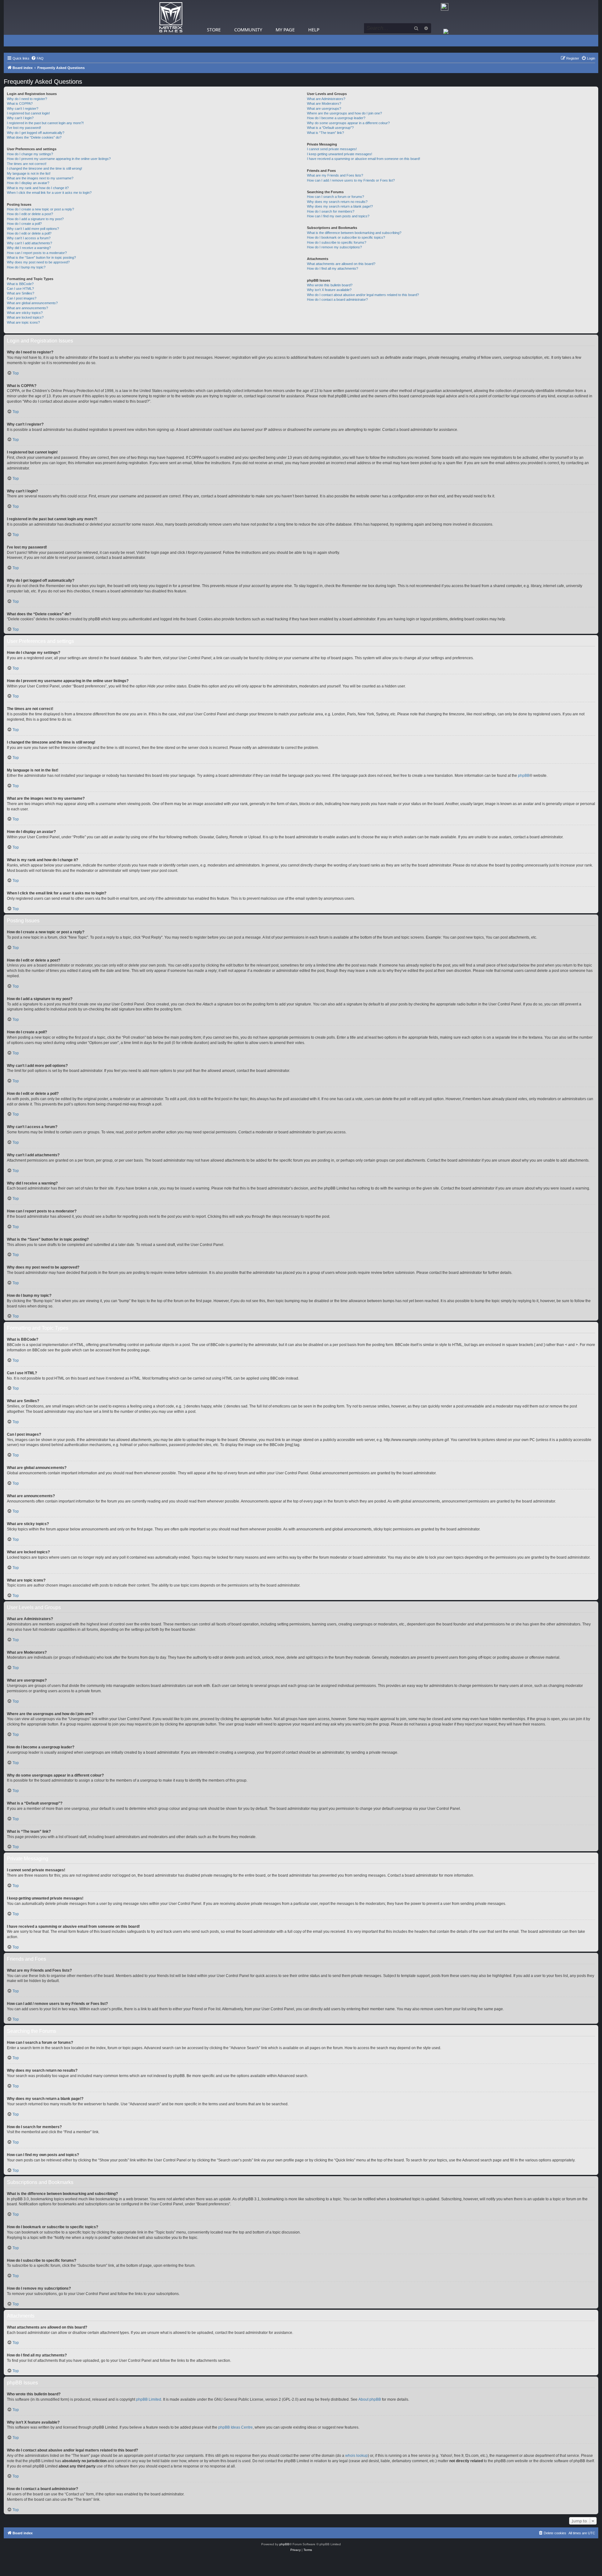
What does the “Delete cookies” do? (34, 137)
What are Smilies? (21, 293)
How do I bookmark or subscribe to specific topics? (346, 237)
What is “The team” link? (325, 133)
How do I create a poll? (24, 224)
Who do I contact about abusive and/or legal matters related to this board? (363, 295)
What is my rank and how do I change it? (38, 188)
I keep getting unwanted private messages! (340, 154)
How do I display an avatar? (28, 183)
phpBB (524, 776)
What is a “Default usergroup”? (330, 128)
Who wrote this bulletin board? (330, 285)
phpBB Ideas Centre (235, 2427)
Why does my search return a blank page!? (340, 206)
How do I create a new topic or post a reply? (40, 209)
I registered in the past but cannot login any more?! (45, 123)
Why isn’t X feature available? (329, 290)
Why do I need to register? (27, 99)
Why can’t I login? (20, 118)
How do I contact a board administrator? (337, 299)
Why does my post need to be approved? (38, 262)
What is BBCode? (20, 284)
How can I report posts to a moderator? (37, 253)
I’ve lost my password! (24, 128)
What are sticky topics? (25, 313)
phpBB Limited (149, 2399)
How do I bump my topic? (26, 267)
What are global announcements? (32, 303)
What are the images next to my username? (40, 178)
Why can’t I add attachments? (29, 243)
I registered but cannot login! (28, 113)
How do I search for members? (331, 211)
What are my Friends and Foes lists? (335, 175)
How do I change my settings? (30, 154)
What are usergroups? (324, 109)
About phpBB (370, 2399)
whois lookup (356, 2456)
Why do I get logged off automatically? (36, 133)
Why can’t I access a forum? (29, 238)
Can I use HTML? (20, 289)
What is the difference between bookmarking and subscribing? (354, 233)
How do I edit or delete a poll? (29, 233)
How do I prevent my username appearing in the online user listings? (59, 159)
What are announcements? (27, 308)
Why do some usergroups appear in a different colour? (348, 123)
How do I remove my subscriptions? (334, 247)
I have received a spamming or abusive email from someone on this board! (364, 159)
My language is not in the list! (29, 173)
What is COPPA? (20, 103)
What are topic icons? (23, 322)
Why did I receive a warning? (29, 248)
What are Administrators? (326, 99)
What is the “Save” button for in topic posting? (41, 257)
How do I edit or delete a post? (30, 214)
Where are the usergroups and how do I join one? (344, 113)
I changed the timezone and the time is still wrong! (45, 168)
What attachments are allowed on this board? (341, 264)
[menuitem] (37, 58)
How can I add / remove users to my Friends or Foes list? (351, 180)
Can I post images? (22, 298)
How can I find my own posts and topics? (338, 216)
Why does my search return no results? (337, 202)
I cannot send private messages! (332, 149)
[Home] (171, 17)
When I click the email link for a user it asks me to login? (49, 193)
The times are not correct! (27, 164)
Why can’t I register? (23, 109)
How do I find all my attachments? (333, 268)
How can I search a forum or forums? (335, 197)
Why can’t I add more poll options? (33, 229)
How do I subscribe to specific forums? (337, 242)
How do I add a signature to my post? (35, 219)
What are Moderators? (324, 103)
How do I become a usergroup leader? (336, 118)
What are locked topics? (25, 317)
